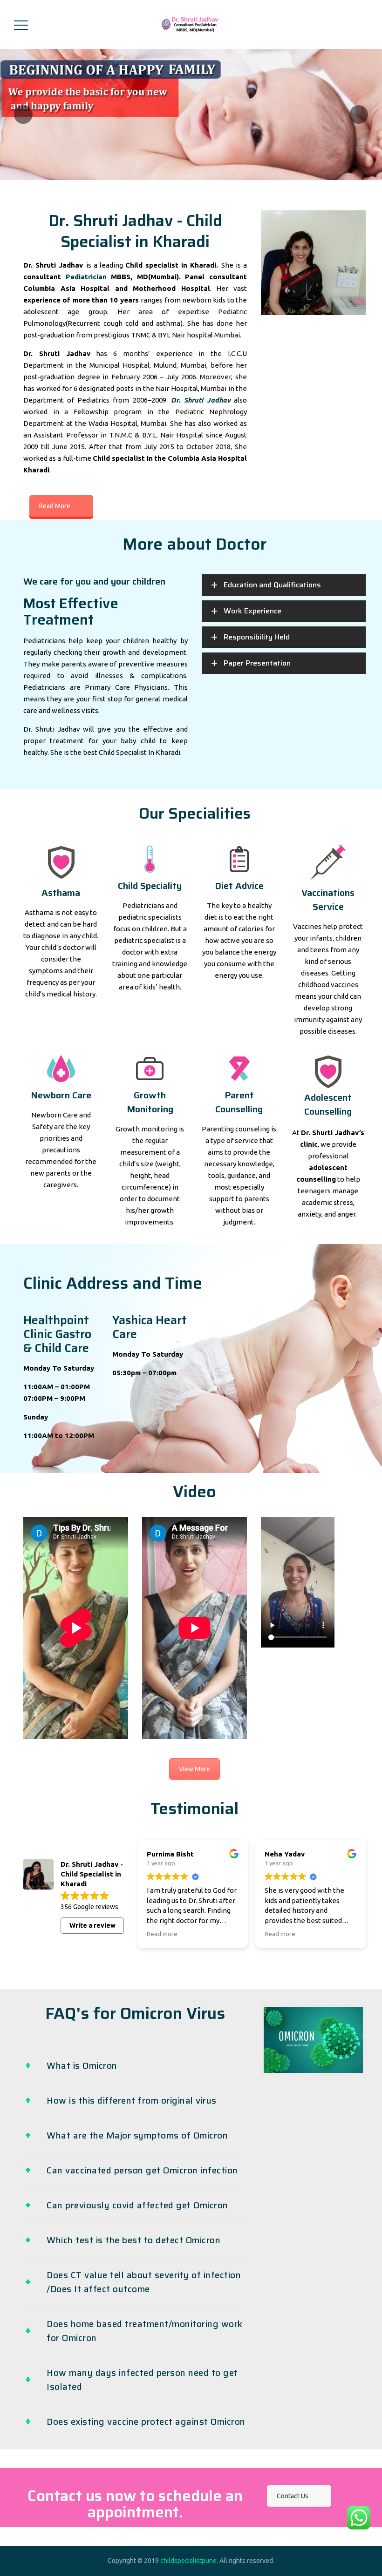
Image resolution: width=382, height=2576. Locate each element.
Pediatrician (86, 277)
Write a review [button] (92, 1925)
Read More (55, 506)
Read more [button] (162, 1934)
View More (194, 1769)
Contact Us (293, 2496)
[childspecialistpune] (190, 24)
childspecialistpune (188, 2561)
